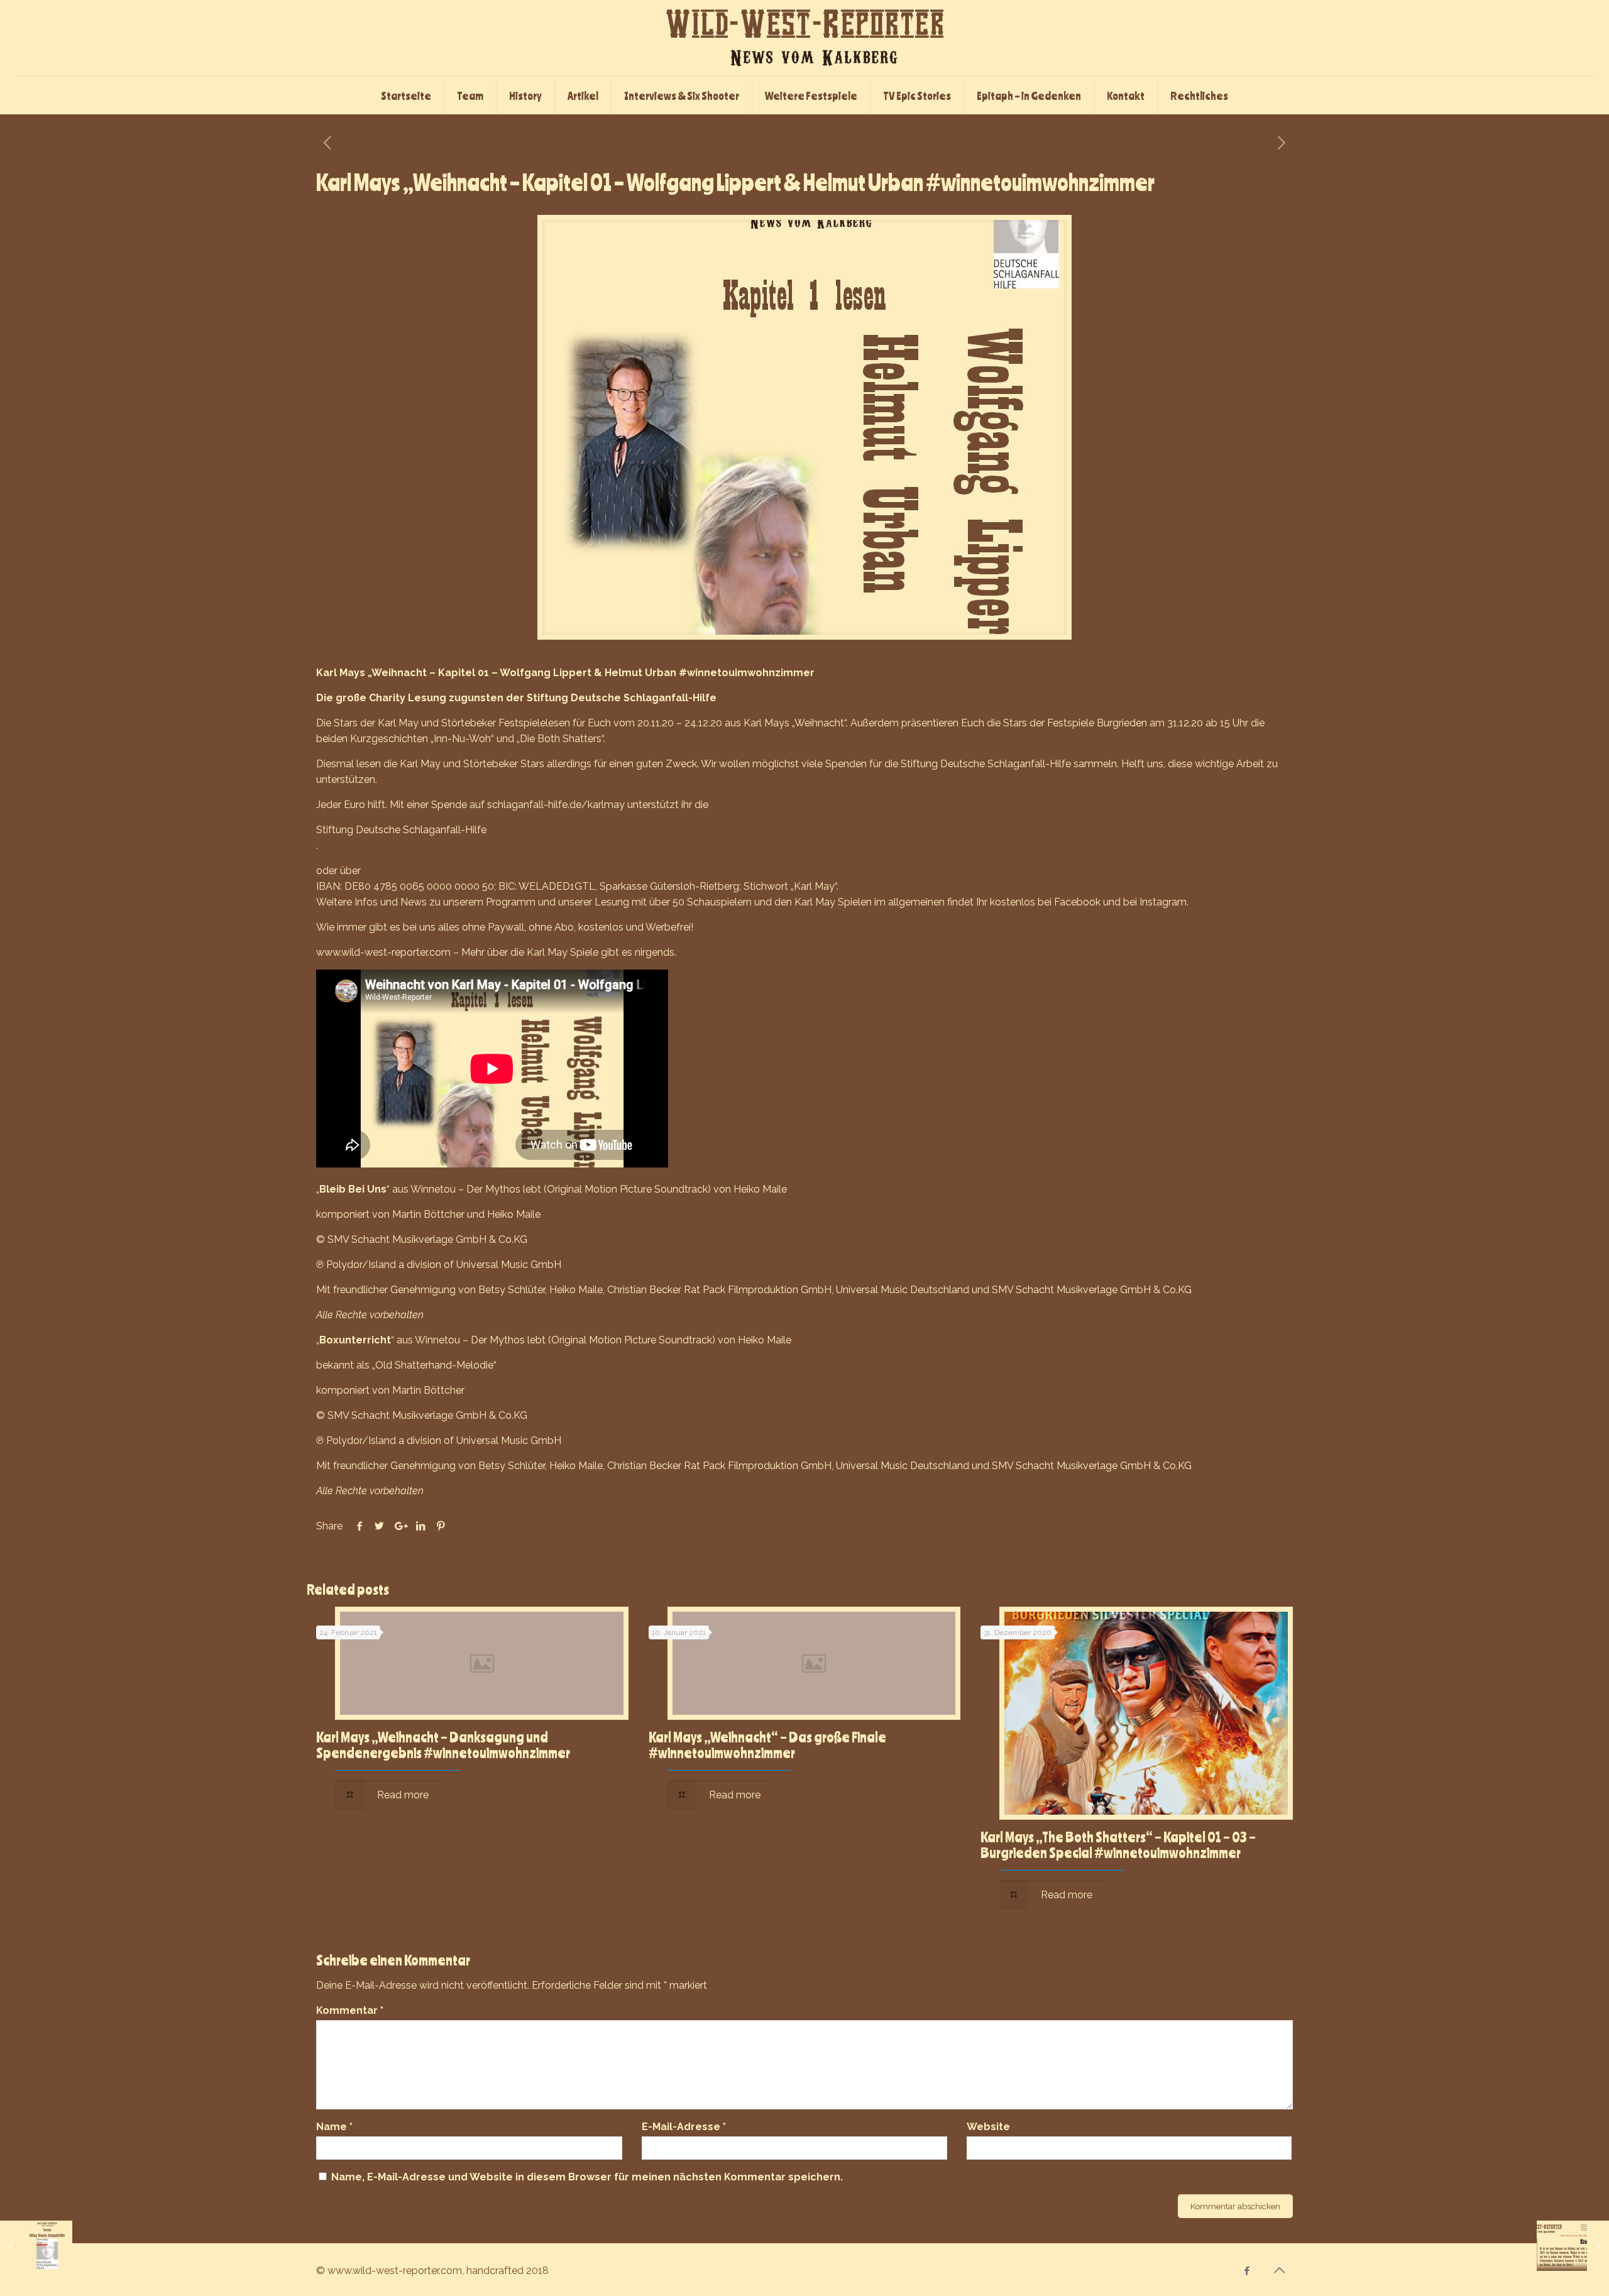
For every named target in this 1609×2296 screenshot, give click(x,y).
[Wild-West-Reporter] (804, 38)
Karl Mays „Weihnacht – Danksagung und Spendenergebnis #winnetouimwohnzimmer (443, 1745)
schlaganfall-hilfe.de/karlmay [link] (556, 805)
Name (334, 2127)
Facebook (1077, 902)
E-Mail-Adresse (684, 2127)
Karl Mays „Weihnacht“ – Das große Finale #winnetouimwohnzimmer (767, 1745)
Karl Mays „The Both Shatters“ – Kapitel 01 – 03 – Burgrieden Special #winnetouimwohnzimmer (1118, 1845)
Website (988, 2127)
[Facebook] (1247, 2271)
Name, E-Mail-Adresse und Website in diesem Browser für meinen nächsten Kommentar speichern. (587, 2177)
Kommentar (350, 2010)
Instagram (1163, 902)
